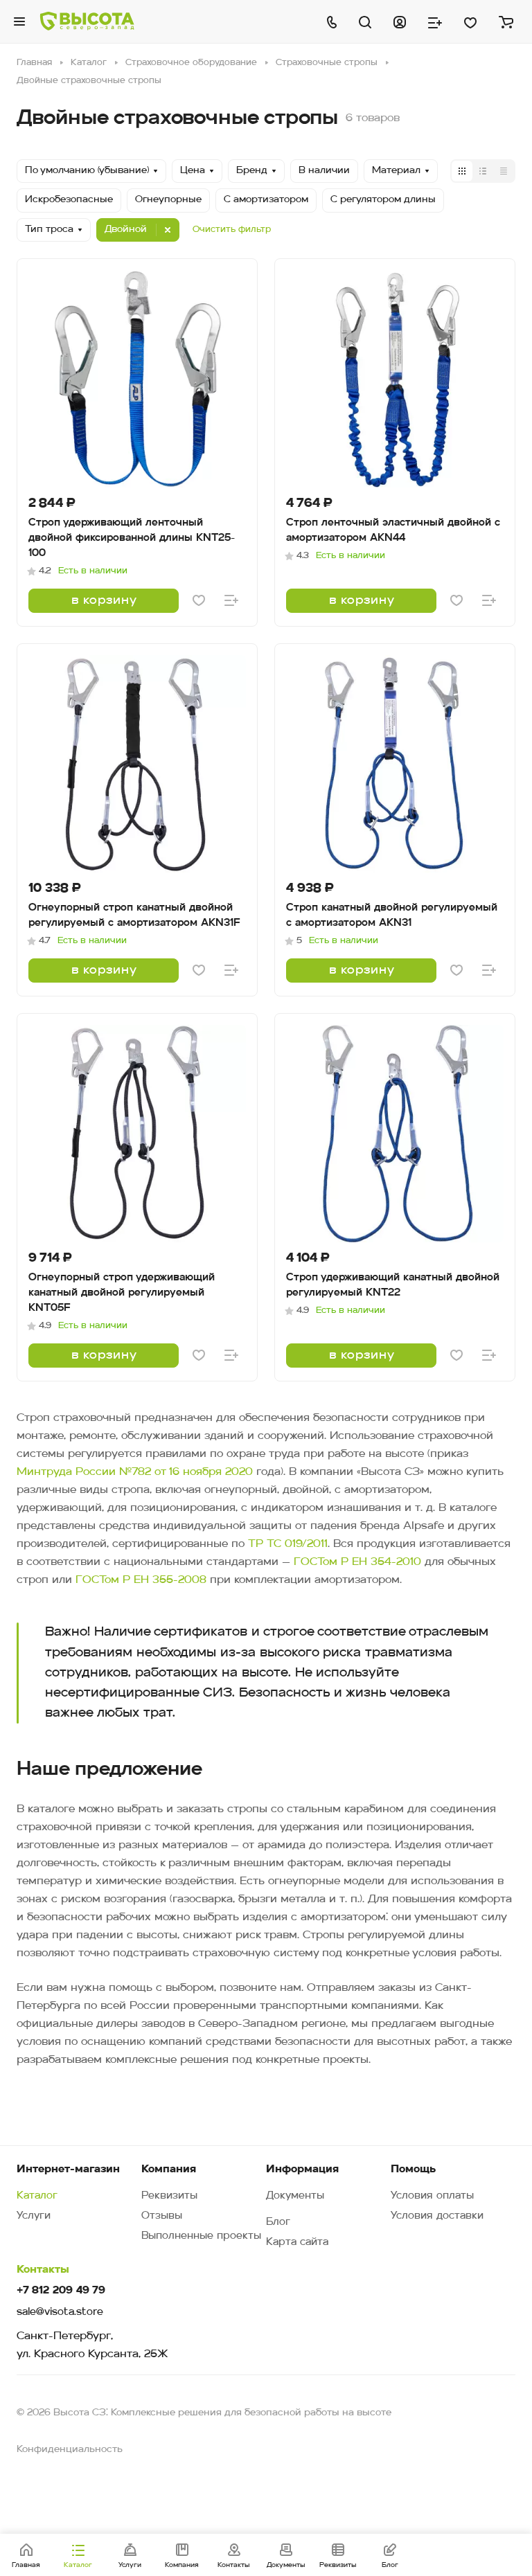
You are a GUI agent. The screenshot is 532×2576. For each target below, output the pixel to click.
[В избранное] (199, 600)
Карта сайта (297, 2243)
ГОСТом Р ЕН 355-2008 (141, 1580)
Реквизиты (169, 2196)
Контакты (43, 2270)
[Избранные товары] (470, 21)
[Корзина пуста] (506, 21)
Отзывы (162, 2216)
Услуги (34, 2216)
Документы (295, 2196)
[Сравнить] (231, 600)
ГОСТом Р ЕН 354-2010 (357, 1562)
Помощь (413, 2170)
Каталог (37, 2196)
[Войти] (400, 21)
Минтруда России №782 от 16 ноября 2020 (135, 1472)
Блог (278, 2222)
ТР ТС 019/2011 (288, 1544)
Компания (169, 2170)
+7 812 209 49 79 (61, 2291)
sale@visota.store (60, 2313)
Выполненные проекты (201, 2236)
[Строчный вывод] (483, 171)
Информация (302, 2170)
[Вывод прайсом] (504, 171)
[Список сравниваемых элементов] (435, 21)
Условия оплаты (432, 2196)
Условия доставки (437, 2216)
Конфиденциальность (70, 2450)
